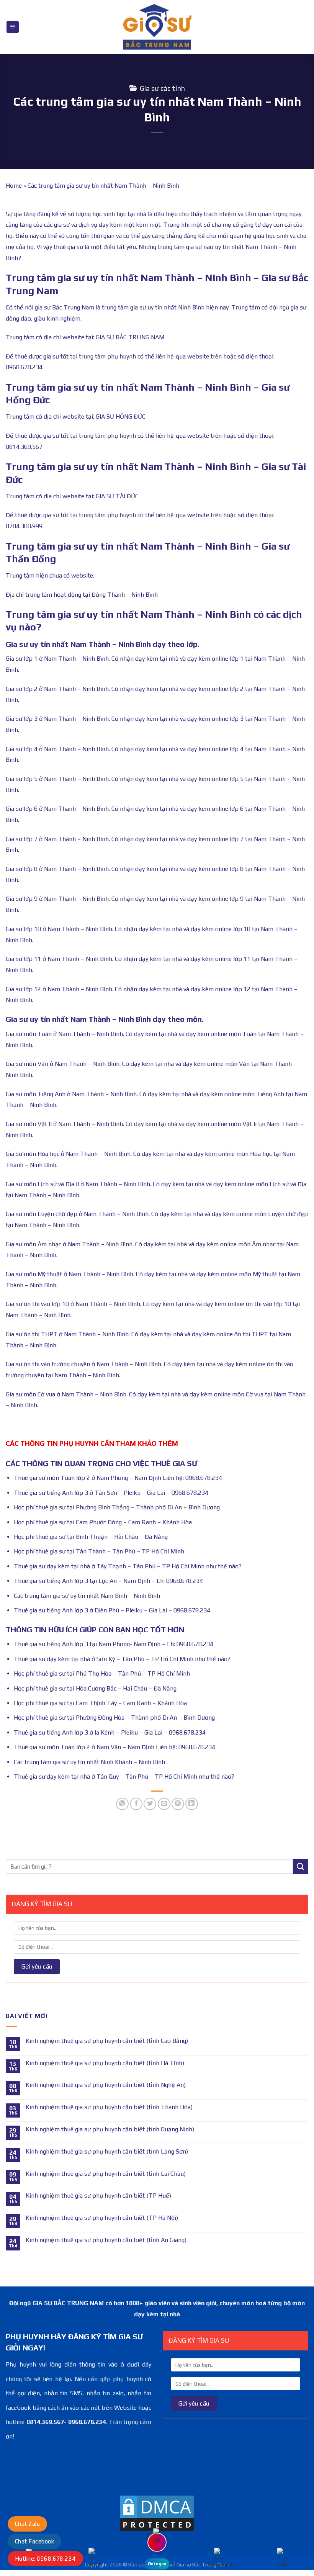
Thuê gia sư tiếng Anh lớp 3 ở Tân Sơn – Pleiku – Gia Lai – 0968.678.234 (111, 1493)
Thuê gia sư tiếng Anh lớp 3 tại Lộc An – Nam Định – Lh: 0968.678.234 (108, 1581)
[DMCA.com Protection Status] (157, 2513)
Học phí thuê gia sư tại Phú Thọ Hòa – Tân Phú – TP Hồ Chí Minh (102, 1673)
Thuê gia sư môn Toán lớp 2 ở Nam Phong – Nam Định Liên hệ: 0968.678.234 (118, 1478)
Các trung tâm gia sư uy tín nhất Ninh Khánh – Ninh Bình (89, 1762)
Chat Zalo (27, 2524)
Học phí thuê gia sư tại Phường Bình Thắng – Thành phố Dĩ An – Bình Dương (117, 1507)
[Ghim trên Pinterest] (178, 1804)
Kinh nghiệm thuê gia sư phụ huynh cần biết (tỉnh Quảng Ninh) (110, 2129)
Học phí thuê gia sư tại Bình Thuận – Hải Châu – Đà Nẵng (91, 1537)
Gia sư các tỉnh (162, 88)
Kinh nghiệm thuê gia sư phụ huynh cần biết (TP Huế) (98, 2195)
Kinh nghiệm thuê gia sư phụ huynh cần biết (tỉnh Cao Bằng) (107, 2041)
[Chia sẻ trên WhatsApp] (122, 1804)
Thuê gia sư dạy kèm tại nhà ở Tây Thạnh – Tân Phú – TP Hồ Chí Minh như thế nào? (128, 1566)
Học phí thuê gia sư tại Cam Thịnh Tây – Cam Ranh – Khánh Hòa (100, 1703)
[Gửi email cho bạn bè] (164, 1804)
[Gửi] (301, 1867)
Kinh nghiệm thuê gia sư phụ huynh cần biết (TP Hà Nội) (102, 2218)
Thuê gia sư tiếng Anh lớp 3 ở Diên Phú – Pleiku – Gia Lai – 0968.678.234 (112, 1610)
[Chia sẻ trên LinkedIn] (192, 1804)
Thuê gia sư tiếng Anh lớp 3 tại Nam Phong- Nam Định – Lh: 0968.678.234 (114, 1644)
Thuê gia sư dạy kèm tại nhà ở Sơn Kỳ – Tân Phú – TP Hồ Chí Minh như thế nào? (122, 1659)
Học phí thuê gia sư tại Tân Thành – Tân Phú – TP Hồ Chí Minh (99, 1551)
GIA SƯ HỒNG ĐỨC (121, 417)
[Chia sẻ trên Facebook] (136, 1804)
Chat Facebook (34, 2541)
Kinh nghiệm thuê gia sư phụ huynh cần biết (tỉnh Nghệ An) (106, 2085)
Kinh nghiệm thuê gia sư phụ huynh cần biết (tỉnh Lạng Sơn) (107, 2151)
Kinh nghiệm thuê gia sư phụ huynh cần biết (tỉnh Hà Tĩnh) (105, 2063)
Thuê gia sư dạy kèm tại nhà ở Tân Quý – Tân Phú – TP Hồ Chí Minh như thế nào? (124, 1777)
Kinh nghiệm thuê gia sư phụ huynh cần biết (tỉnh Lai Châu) (106, 2174)
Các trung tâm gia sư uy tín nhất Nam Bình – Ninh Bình (87, 1596)
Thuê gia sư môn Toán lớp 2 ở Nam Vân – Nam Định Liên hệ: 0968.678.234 (114, 1747)
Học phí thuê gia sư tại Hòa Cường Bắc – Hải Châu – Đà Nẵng (95, 1688)
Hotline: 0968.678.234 (45, 2559)
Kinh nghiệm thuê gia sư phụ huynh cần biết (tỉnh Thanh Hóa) (109, 2107)
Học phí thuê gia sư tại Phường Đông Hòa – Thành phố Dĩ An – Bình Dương (114, 1718)
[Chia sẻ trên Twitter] (150, 1804)
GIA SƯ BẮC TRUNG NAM (130, 337)
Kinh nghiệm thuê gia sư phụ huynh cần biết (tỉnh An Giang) (106, 2240)
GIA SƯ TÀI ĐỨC (117, 496)
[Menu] (13, 27)
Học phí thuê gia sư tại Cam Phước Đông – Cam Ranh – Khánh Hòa (103, 1522)
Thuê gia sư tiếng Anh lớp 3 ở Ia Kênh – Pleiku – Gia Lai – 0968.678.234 (110, 1732)
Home (14, 186)
